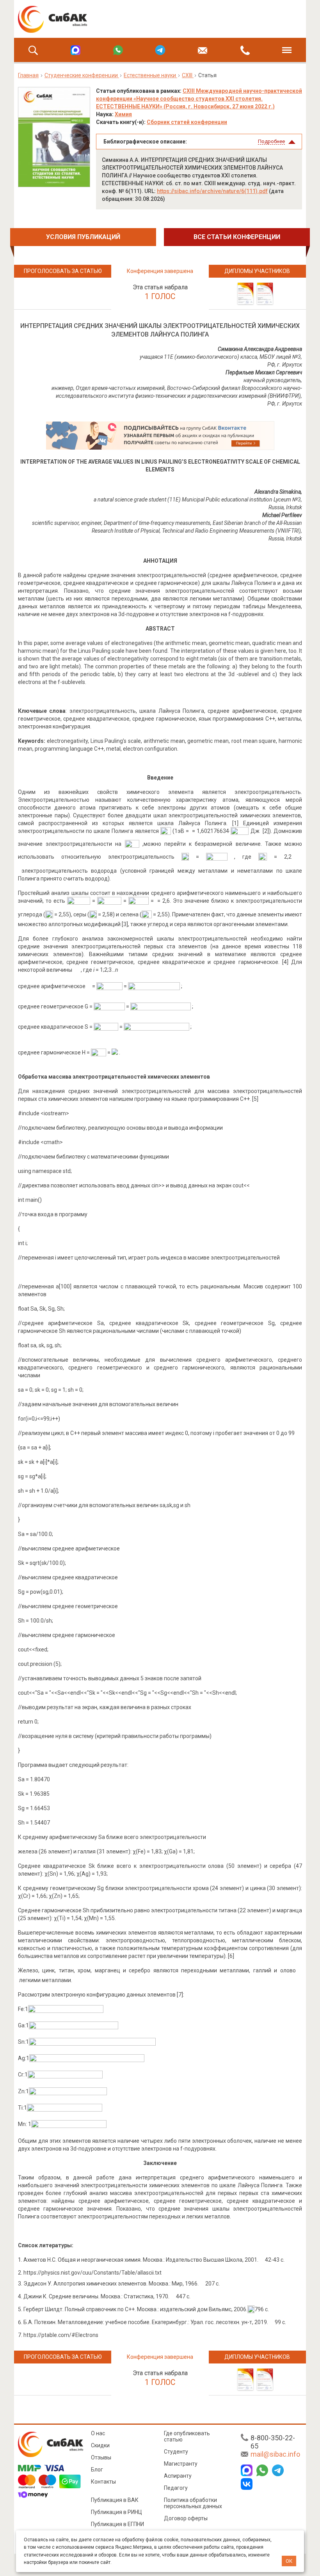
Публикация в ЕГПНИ (117, 2524)
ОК (289, 2561)
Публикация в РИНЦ (116, 2512)
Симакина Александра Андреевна (260, 349)
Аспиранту (178, 2476)
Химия (123, 114)
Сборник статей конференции (187, 122)
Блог (97, 2470)
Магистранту (181, 2464)
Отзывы (101, 2457)
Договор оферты (186, 2518)
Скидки (100, 2445)
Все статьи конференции (237, 237)
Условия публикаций (83, 237)
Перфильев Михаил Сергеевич (264, 372)
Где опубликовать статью (187, 2436)
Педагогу (176, 2488)
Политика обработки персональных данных (193, 2503)
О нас (98, 2433)
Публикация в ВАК (115, 2500)
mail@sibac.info (275, 2454)
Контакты (103, 2482)
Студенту (176, 2452)
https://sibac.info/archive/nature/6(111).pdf (212, 191)
